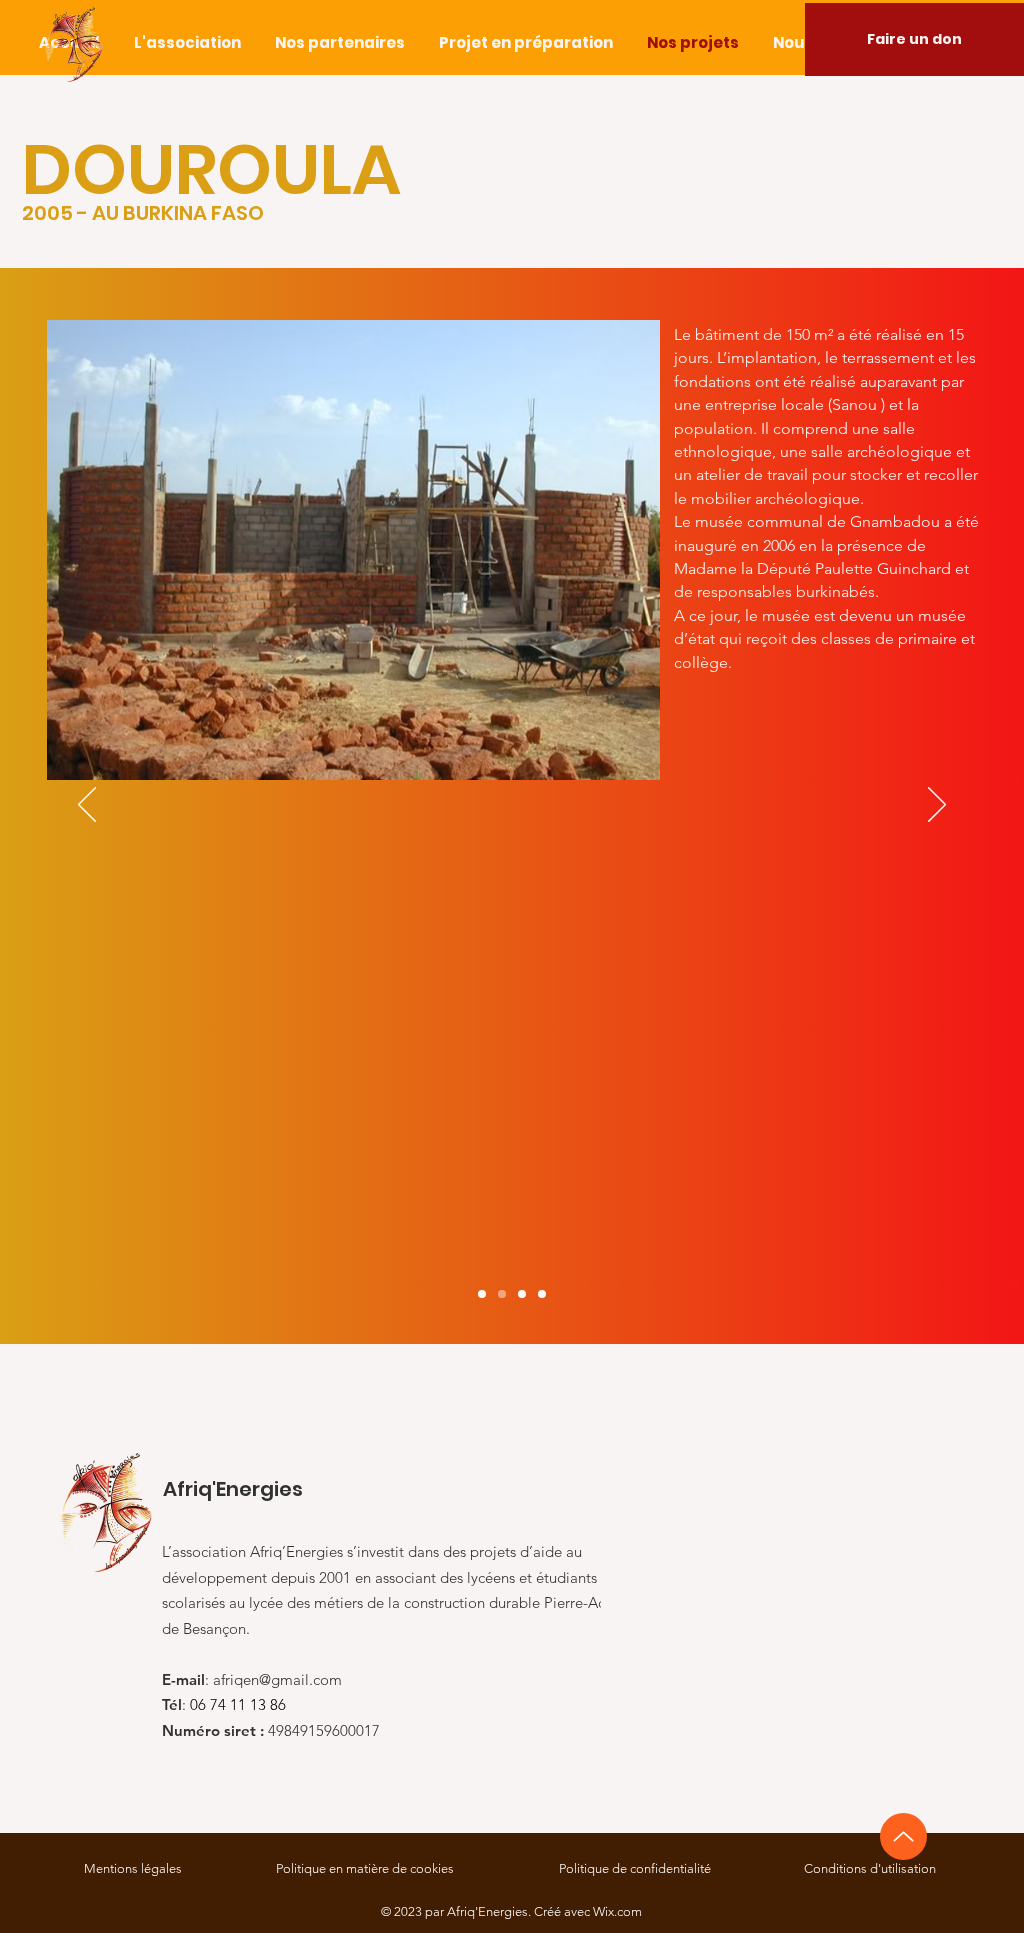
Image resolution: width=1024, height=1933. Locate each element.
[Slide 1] (482, 1294)
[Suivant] (937, 806)
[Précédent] (87, 806)
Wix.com (617, 1911)
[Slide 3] (522, 1294)
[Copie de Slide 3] (542, 1294)
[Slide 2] (502, 1294)
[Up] (903, 1836)
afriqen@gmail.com (277, 1679)
